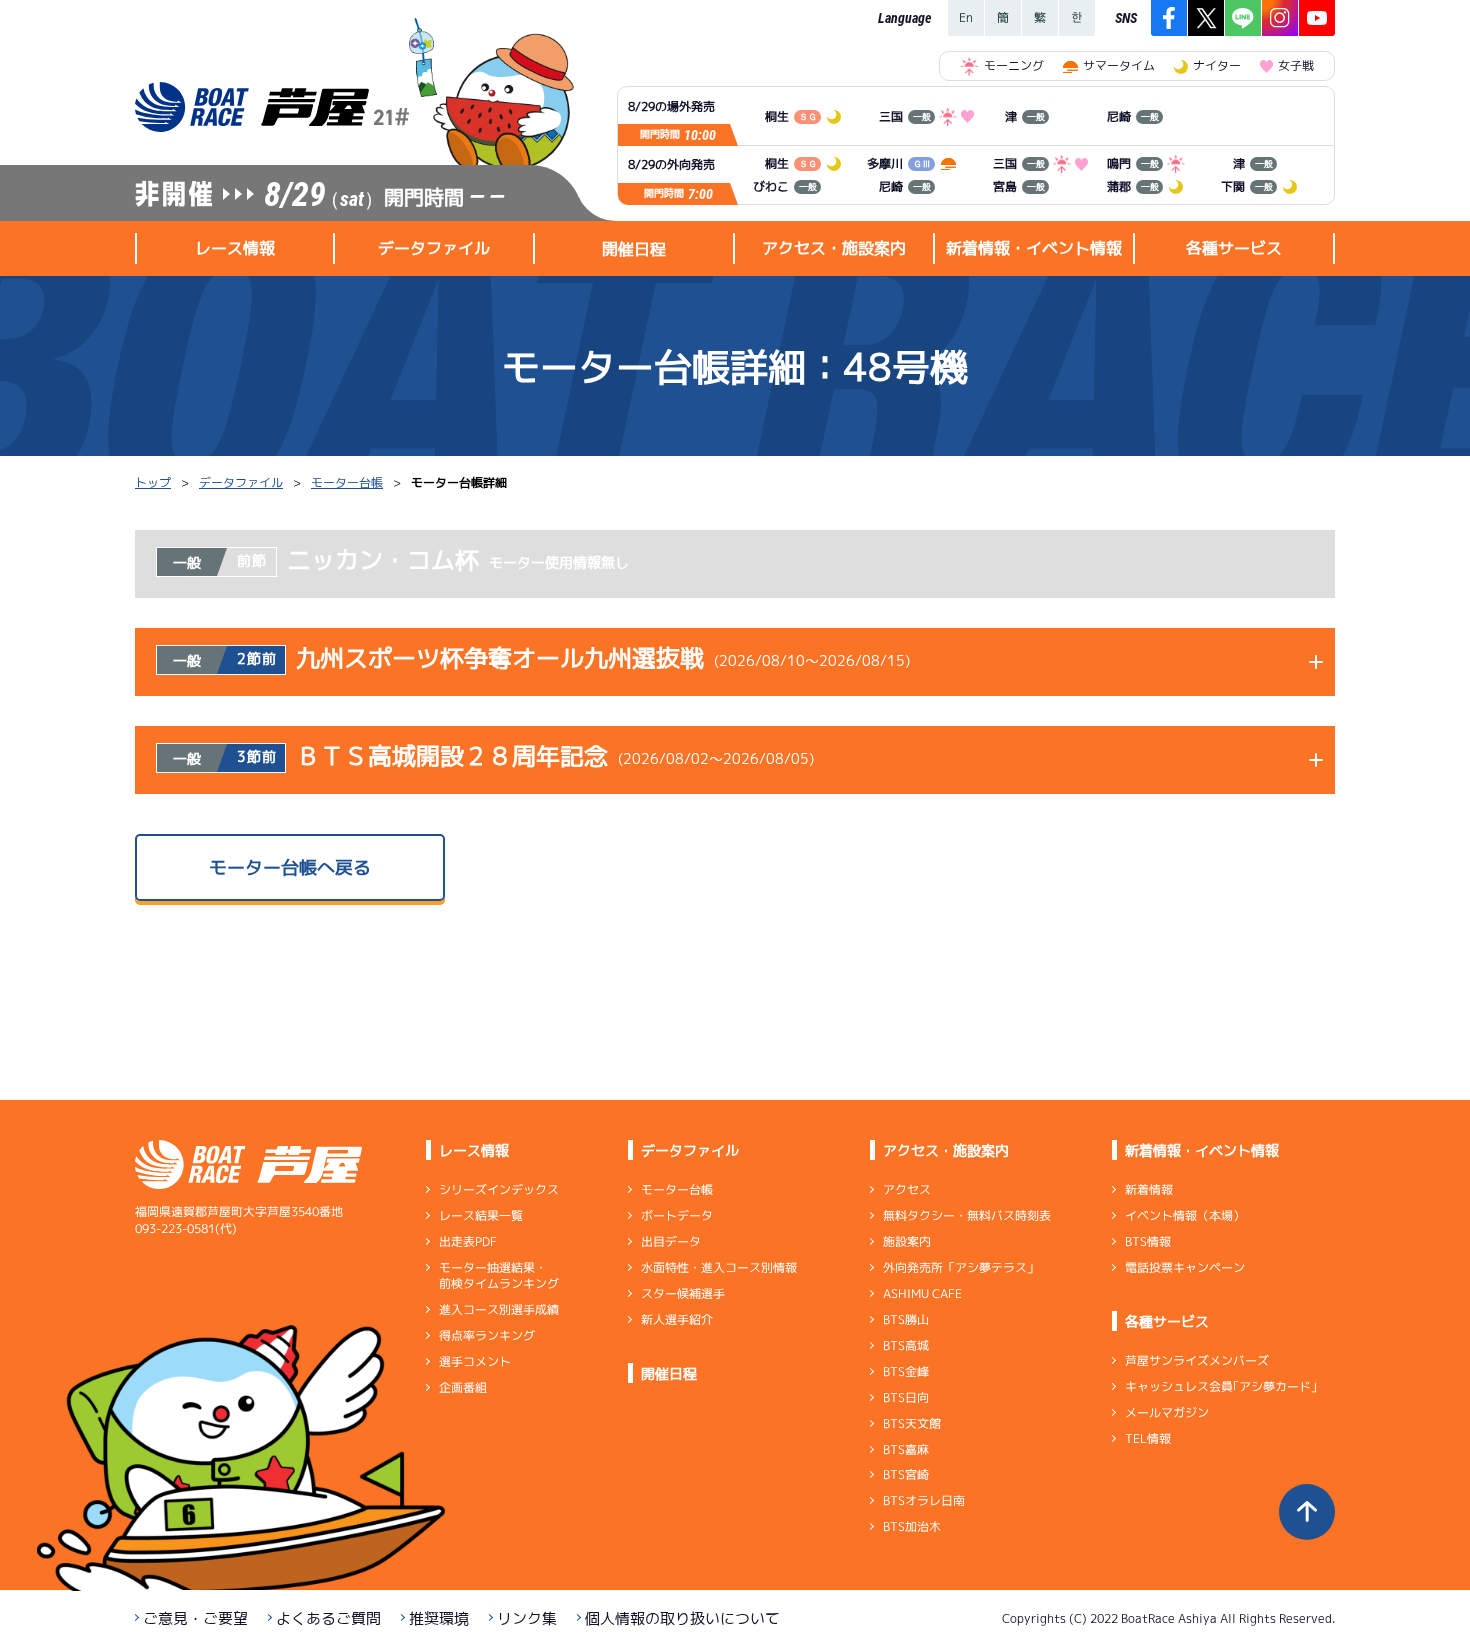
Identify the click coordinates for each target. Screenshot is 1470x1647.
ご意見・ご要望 (195, 1618)
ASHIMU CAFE (922, 1293)
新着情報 (1149, 1189)
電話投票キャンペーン (1185, 1267)
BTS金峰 (906, 1371)
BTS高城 (906, 1345)
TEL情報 (1148, 1438)
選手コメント (475, 1361)
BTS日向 (906, 1397)
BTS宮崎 (906, 1474)
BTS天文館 (912, 1423)
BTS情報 (1148, 1241)
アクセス (907, 1189)
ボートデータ (677, 1215)
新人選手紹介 (677, 1319)
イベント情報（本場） (1185, 1215)
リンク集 (527, 1618)
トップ (153, 482)
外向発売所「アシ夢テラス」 (961, 1267)
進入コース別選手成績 (499, 1309)
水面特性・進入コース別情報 (719, 1267)
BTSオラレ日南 (924, 1500)
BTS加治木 (912, 1526)
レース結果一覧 (481, 1215)
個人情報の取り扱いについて (682, 1618)
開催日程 (634, 249)
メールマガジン (1167, 1412)
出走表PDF (468, 1241)
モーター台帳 (347, 482)
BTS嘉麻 (906, 1448)
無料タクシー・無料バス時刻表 (967, 1215)
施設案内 (907, 1241)
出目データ (671, 1241)
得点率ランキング (487, 1335)
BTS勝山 (906, 1319)
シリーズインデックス (499, 1189)
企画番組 (463, 1387)
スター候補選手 (683, 1293)
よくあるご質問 (328, 1618)
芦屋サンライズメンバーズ (1197, 1360)
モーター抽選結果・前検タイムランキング (499, 1275)
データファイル (241, 482)
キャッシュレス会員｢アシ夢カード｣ (1221, 1386)
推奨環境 (439, 1618)
